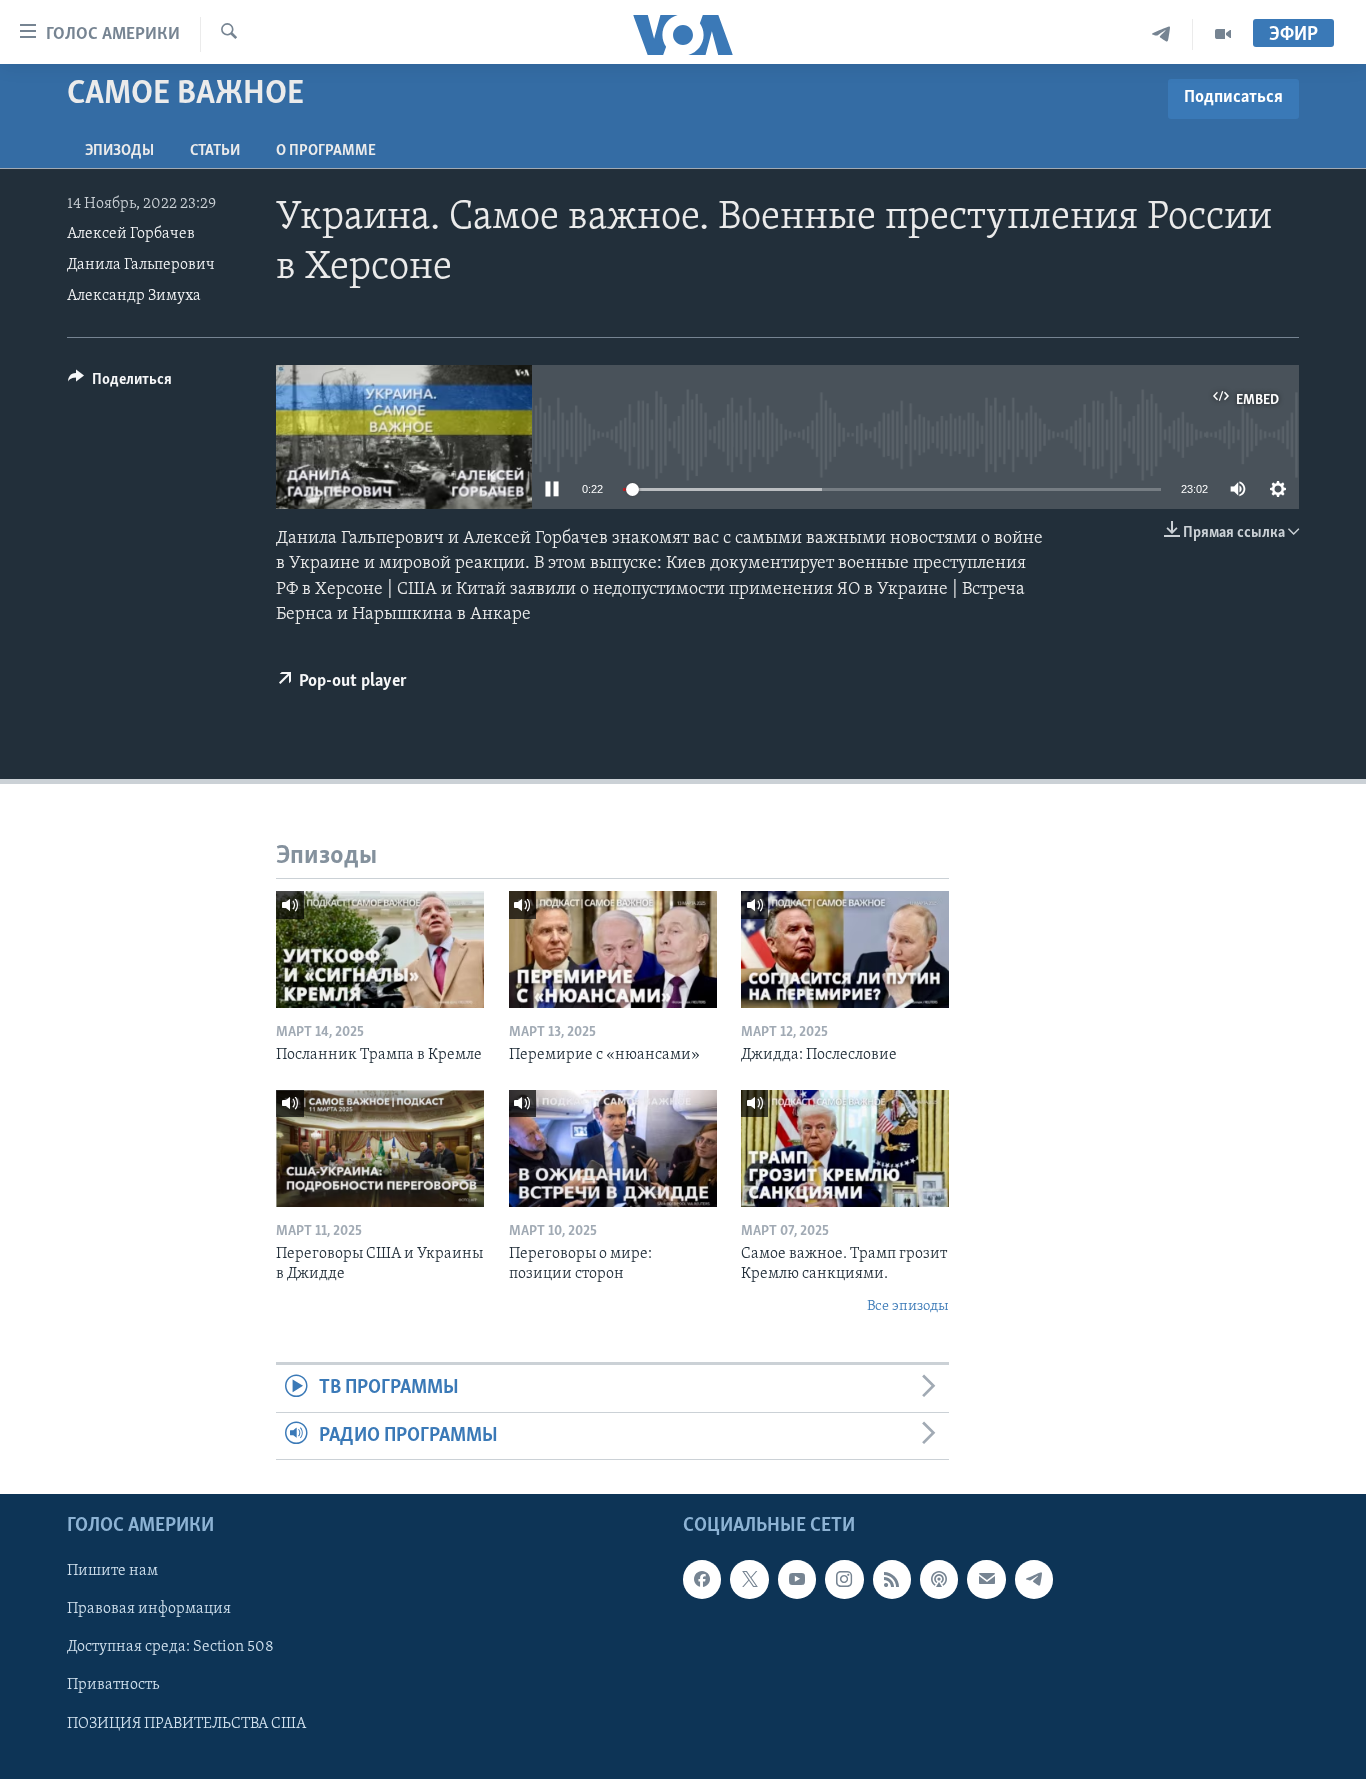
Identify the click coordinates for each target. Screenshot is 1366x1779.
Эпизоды (119, 151)
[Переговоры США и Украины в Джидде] (380, 1148)
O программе (326, 151)
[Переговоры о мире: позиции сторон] (613, 1148)
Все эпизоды (908, 1306)
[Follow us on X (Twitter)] (749, 1579)
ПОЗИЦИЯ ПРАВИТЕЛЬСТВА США (186, 1724)
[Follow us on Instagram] (844, 1579)
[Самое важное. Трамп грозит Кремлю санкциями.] (845, 1148)
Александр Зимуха (134, 296)
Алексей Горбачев (131, 234)
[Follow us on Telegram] (1034, 1579)
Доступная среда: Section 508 (170, 1647)
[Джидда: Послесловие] (845, 949)
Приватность (113, 1686)
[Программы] (1223, 34)
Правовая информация (149, 1609)
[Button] (120, 384)
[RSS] (892, 1579)
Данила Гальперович (141, 265)
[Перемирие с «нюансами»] (613, 949)
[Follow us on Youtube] (797, 1579)
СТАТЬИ (215, 151)
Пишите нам (112, 1571)
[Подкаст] (939, 1579)
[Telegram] (1161, 34)
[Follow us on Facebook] (702, 1579)
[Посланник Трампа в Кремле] (380, 949)
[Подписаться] (986, 1579)
